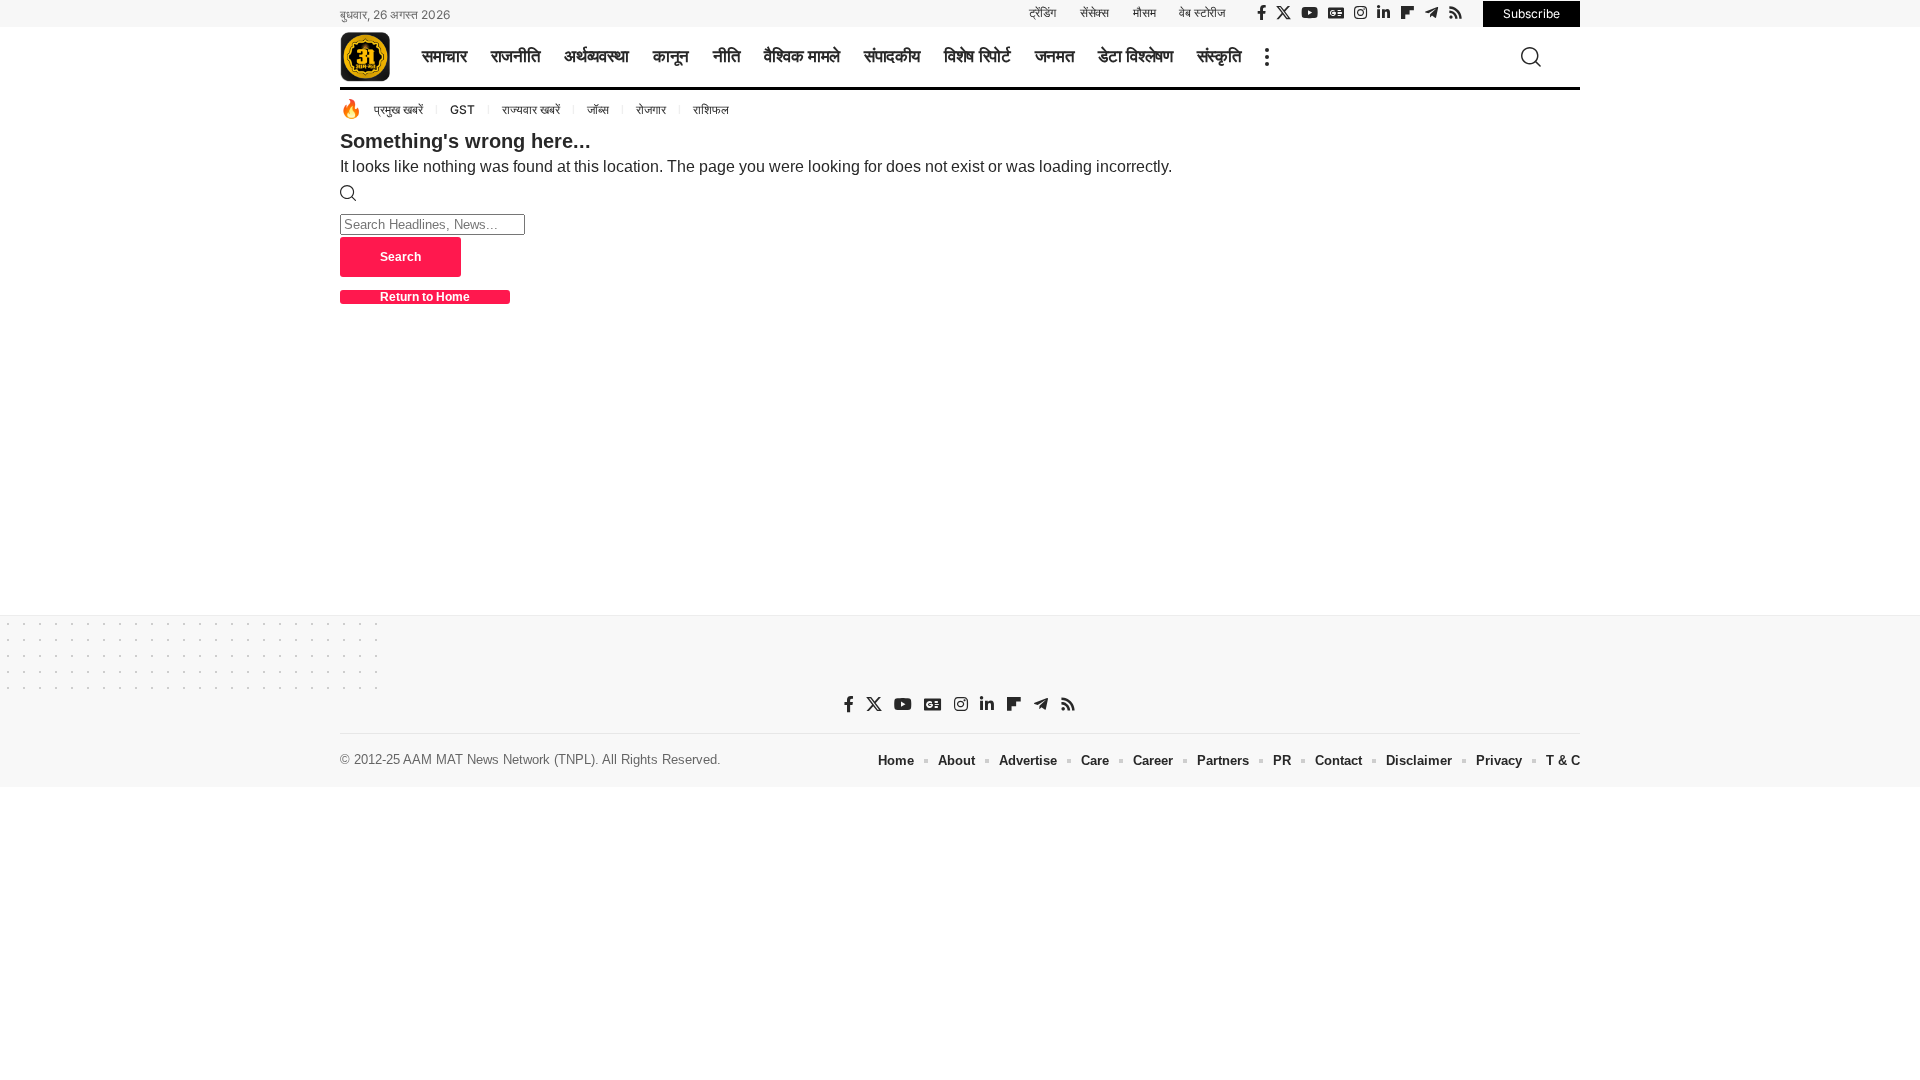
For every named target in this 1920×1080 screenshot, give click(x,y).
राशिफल (711, 109)
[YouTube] (1309, 13)
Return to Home (425, 297)
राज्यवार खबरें (531, 109)
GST (462, 109)
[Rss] (1455, 13)
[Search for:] (432, 223)
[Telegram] (1431, 13)
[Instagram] (1360, 13)
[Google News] (1336, 13)
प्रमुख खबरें (398, 109)
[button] (1267, 57)
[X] (1283, 13)
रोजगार (651, 109)
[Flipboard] (1407, 13)
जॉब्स (598, 109)
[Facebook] (1261, 13)
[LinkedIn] (1383, 13)
